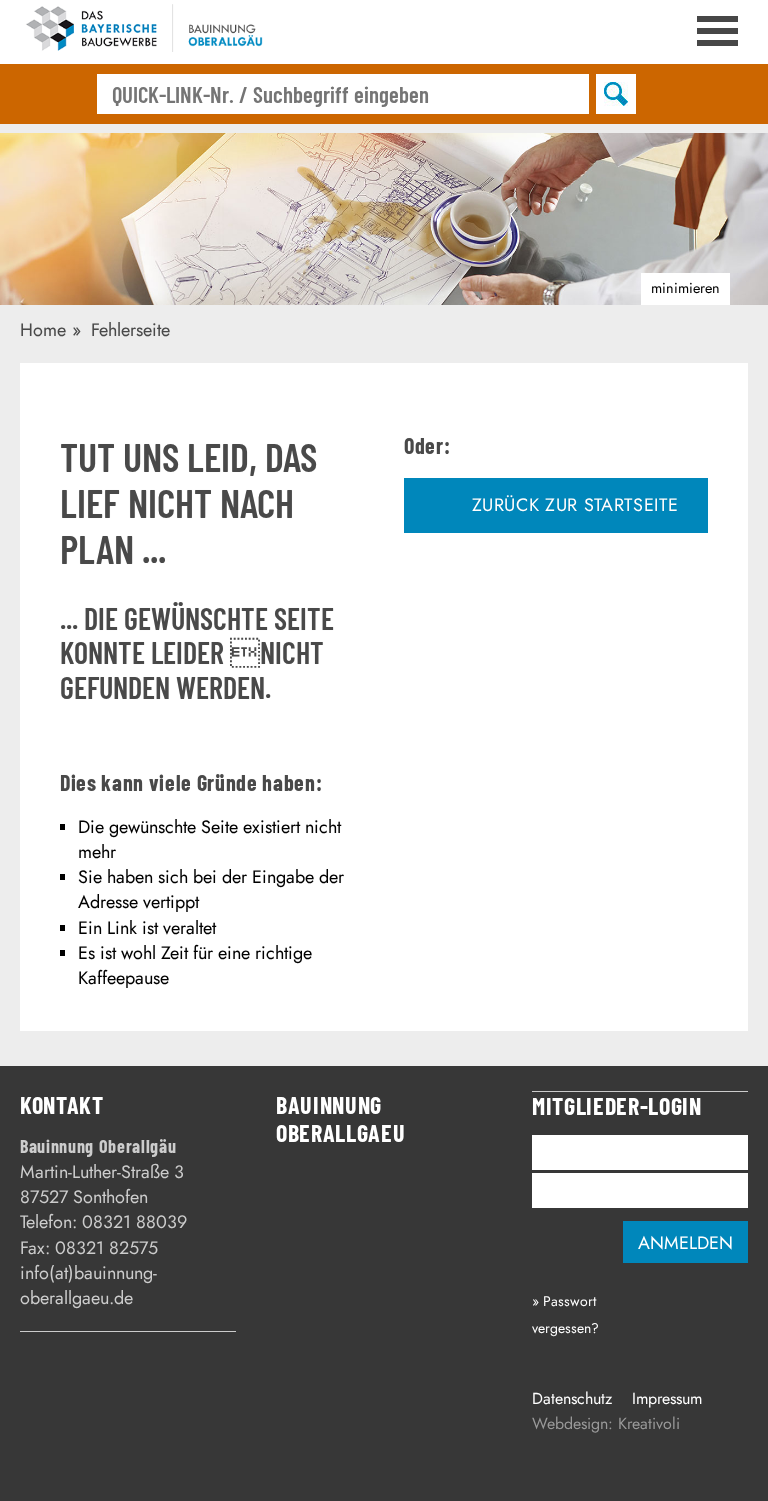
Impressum (667, 1398)
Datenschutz (572, 1398)
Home (43, 330)
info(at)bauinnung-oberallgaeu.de (88, 1285)
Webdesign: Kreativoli (606, 1423)
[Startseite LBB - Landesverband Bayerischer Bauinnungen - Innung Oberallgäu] (150, 32)
